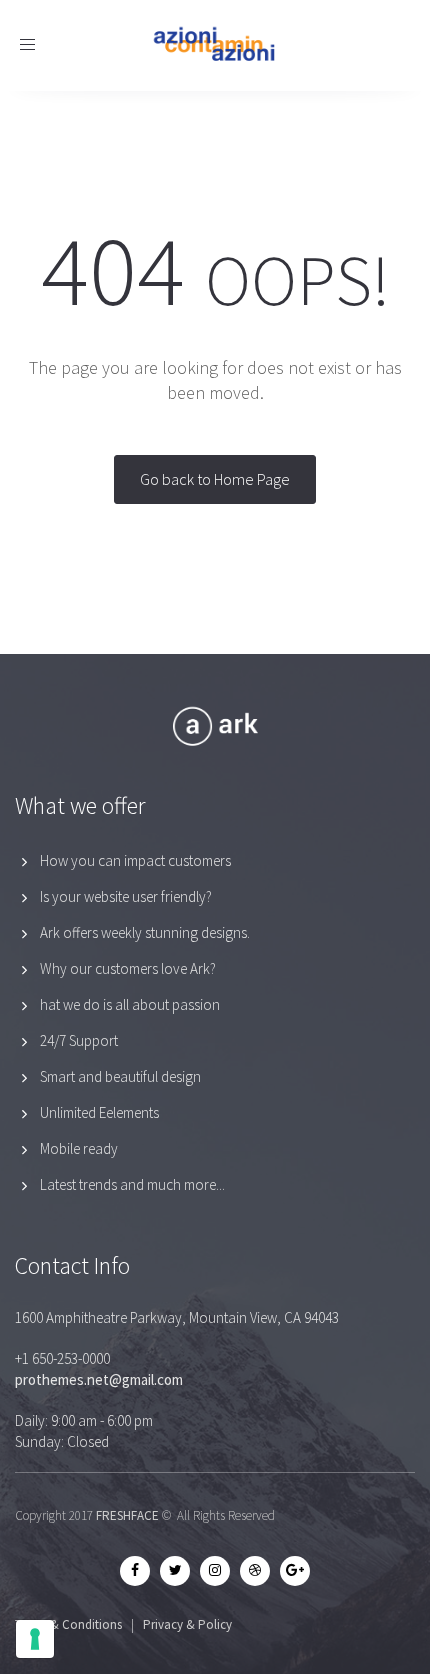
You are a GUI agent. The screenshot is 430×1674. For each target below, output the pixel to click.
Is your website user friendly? (126, 896)
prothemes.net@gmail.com (99, 1379)
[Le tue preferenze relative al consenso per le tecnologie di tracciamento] (35, 1639)
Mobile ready (79, 1148)
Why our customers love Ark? (128, 968)
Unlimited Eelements (99, 1112)
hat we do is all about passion (130, 1004)
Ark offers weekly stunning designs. (145, 932)
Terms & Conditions (68, 1624)
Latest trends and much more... (132, 1184)
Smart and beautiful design (120, 1076)
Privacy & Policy (187, 1624)
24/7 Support (79, 1040)
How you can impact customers (135, 860)
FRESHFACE (127, 1515)
